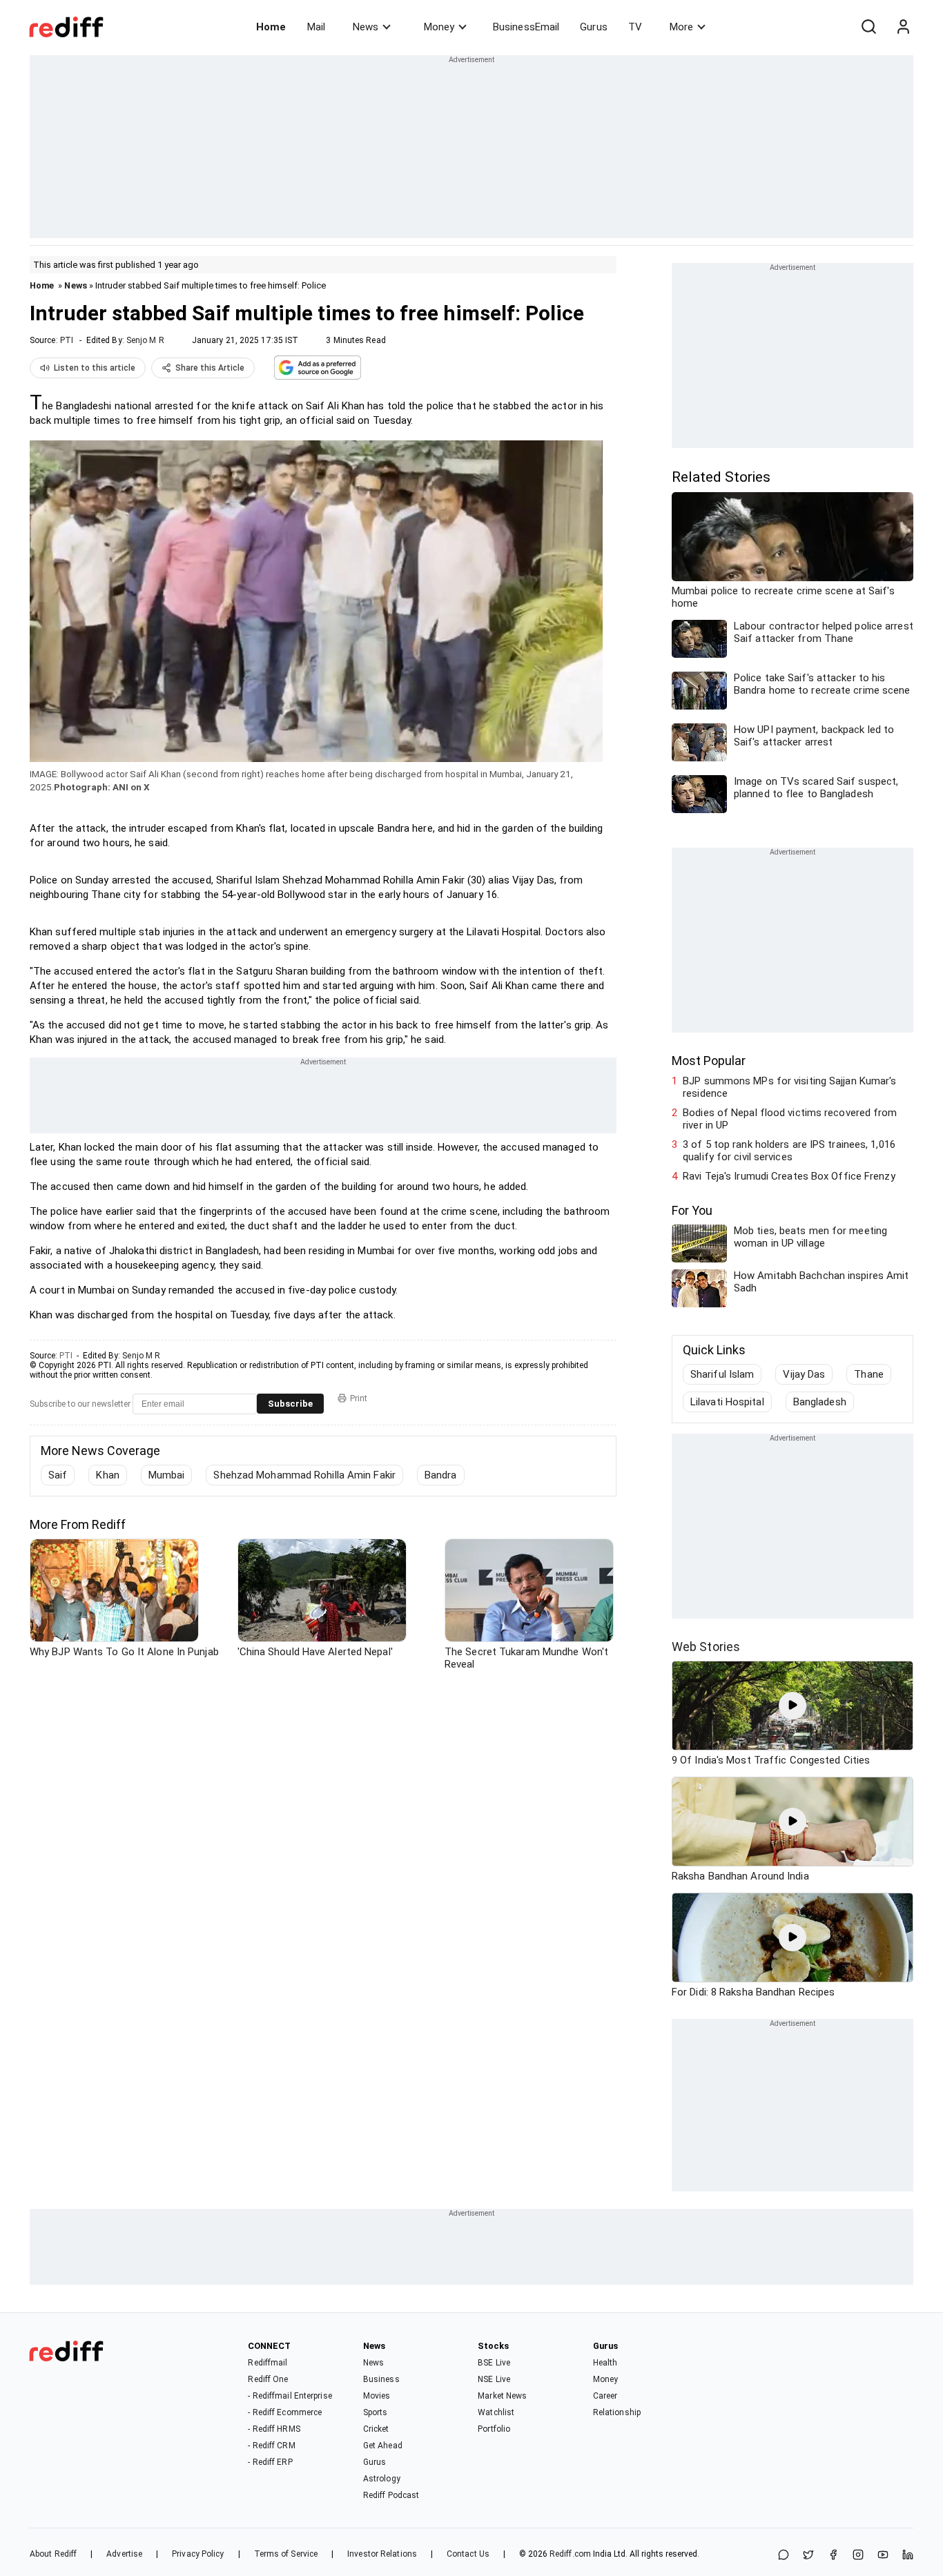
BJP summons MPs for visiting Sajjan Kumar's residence (789, 1087)
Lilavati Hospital (727, 1402)
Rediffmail (268, 2363)
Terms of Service (286, 2554)
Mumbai (167, 1475)
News (366, 27)
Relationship (617, 2412)
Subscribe (290, 1404)
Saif (58, 1475)
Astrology (382, 2479)
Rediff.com (570, 2554)
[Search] (868, 27)
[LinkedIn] (908, 2556)
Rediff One (268, 2379)
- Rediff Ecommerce (285, 2412)
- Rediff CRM (271, 2446)
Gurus (594, 27)
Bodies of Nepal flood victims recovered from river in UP (790, 1119)
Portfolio (494, 2429)
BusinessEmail (526, 27)
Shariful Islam (722, 1374)
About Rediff (53, 2554)
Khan (107, 1475)
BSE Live (494, 2363)
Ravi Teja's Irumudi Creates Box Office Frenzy (789, 1176)
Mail (316, 27)
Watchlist (496, 2412)
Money (439, 27)
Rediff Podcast (391, 2495)
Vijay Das (804, 1374)
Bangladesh (820, 1402)
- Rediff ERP (270, 2462)
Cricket (376, 2429)
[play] (793, 1706)
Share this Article (210, 368)
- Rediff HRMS (274, 2429)
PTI (67, 340)
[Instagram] (858, 2556)
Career (605, 2396)
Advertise (124, 2554)
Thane (869, 1374)
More (681, 27)
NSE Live (494, 2379)
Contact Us (468, 2554)
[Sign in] (903, 27)
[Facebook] (833, 2556)
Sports (376, 2412)
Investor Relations (382, 2554)
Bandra (441, 1475)
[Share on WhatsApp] (784, 2556)
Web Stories (706, 1647)
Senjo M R (145, 340)
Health (605, 2363)
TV (635, 27)
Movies (377, 2396)
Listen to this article (95, 368)
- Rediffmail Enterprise (290, 2396)
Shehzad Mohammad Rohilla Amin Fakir (304, 1475)
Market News (502, 2396)
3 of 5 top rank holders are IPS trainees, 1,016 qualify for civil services (789, 1151)
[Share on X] (808, 2556)
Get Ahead (383, 2446)
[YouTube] (883, 2556)
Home (271, 27)
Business (381, 2379)
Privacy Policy (198, 2554)
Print (359, 1398)
